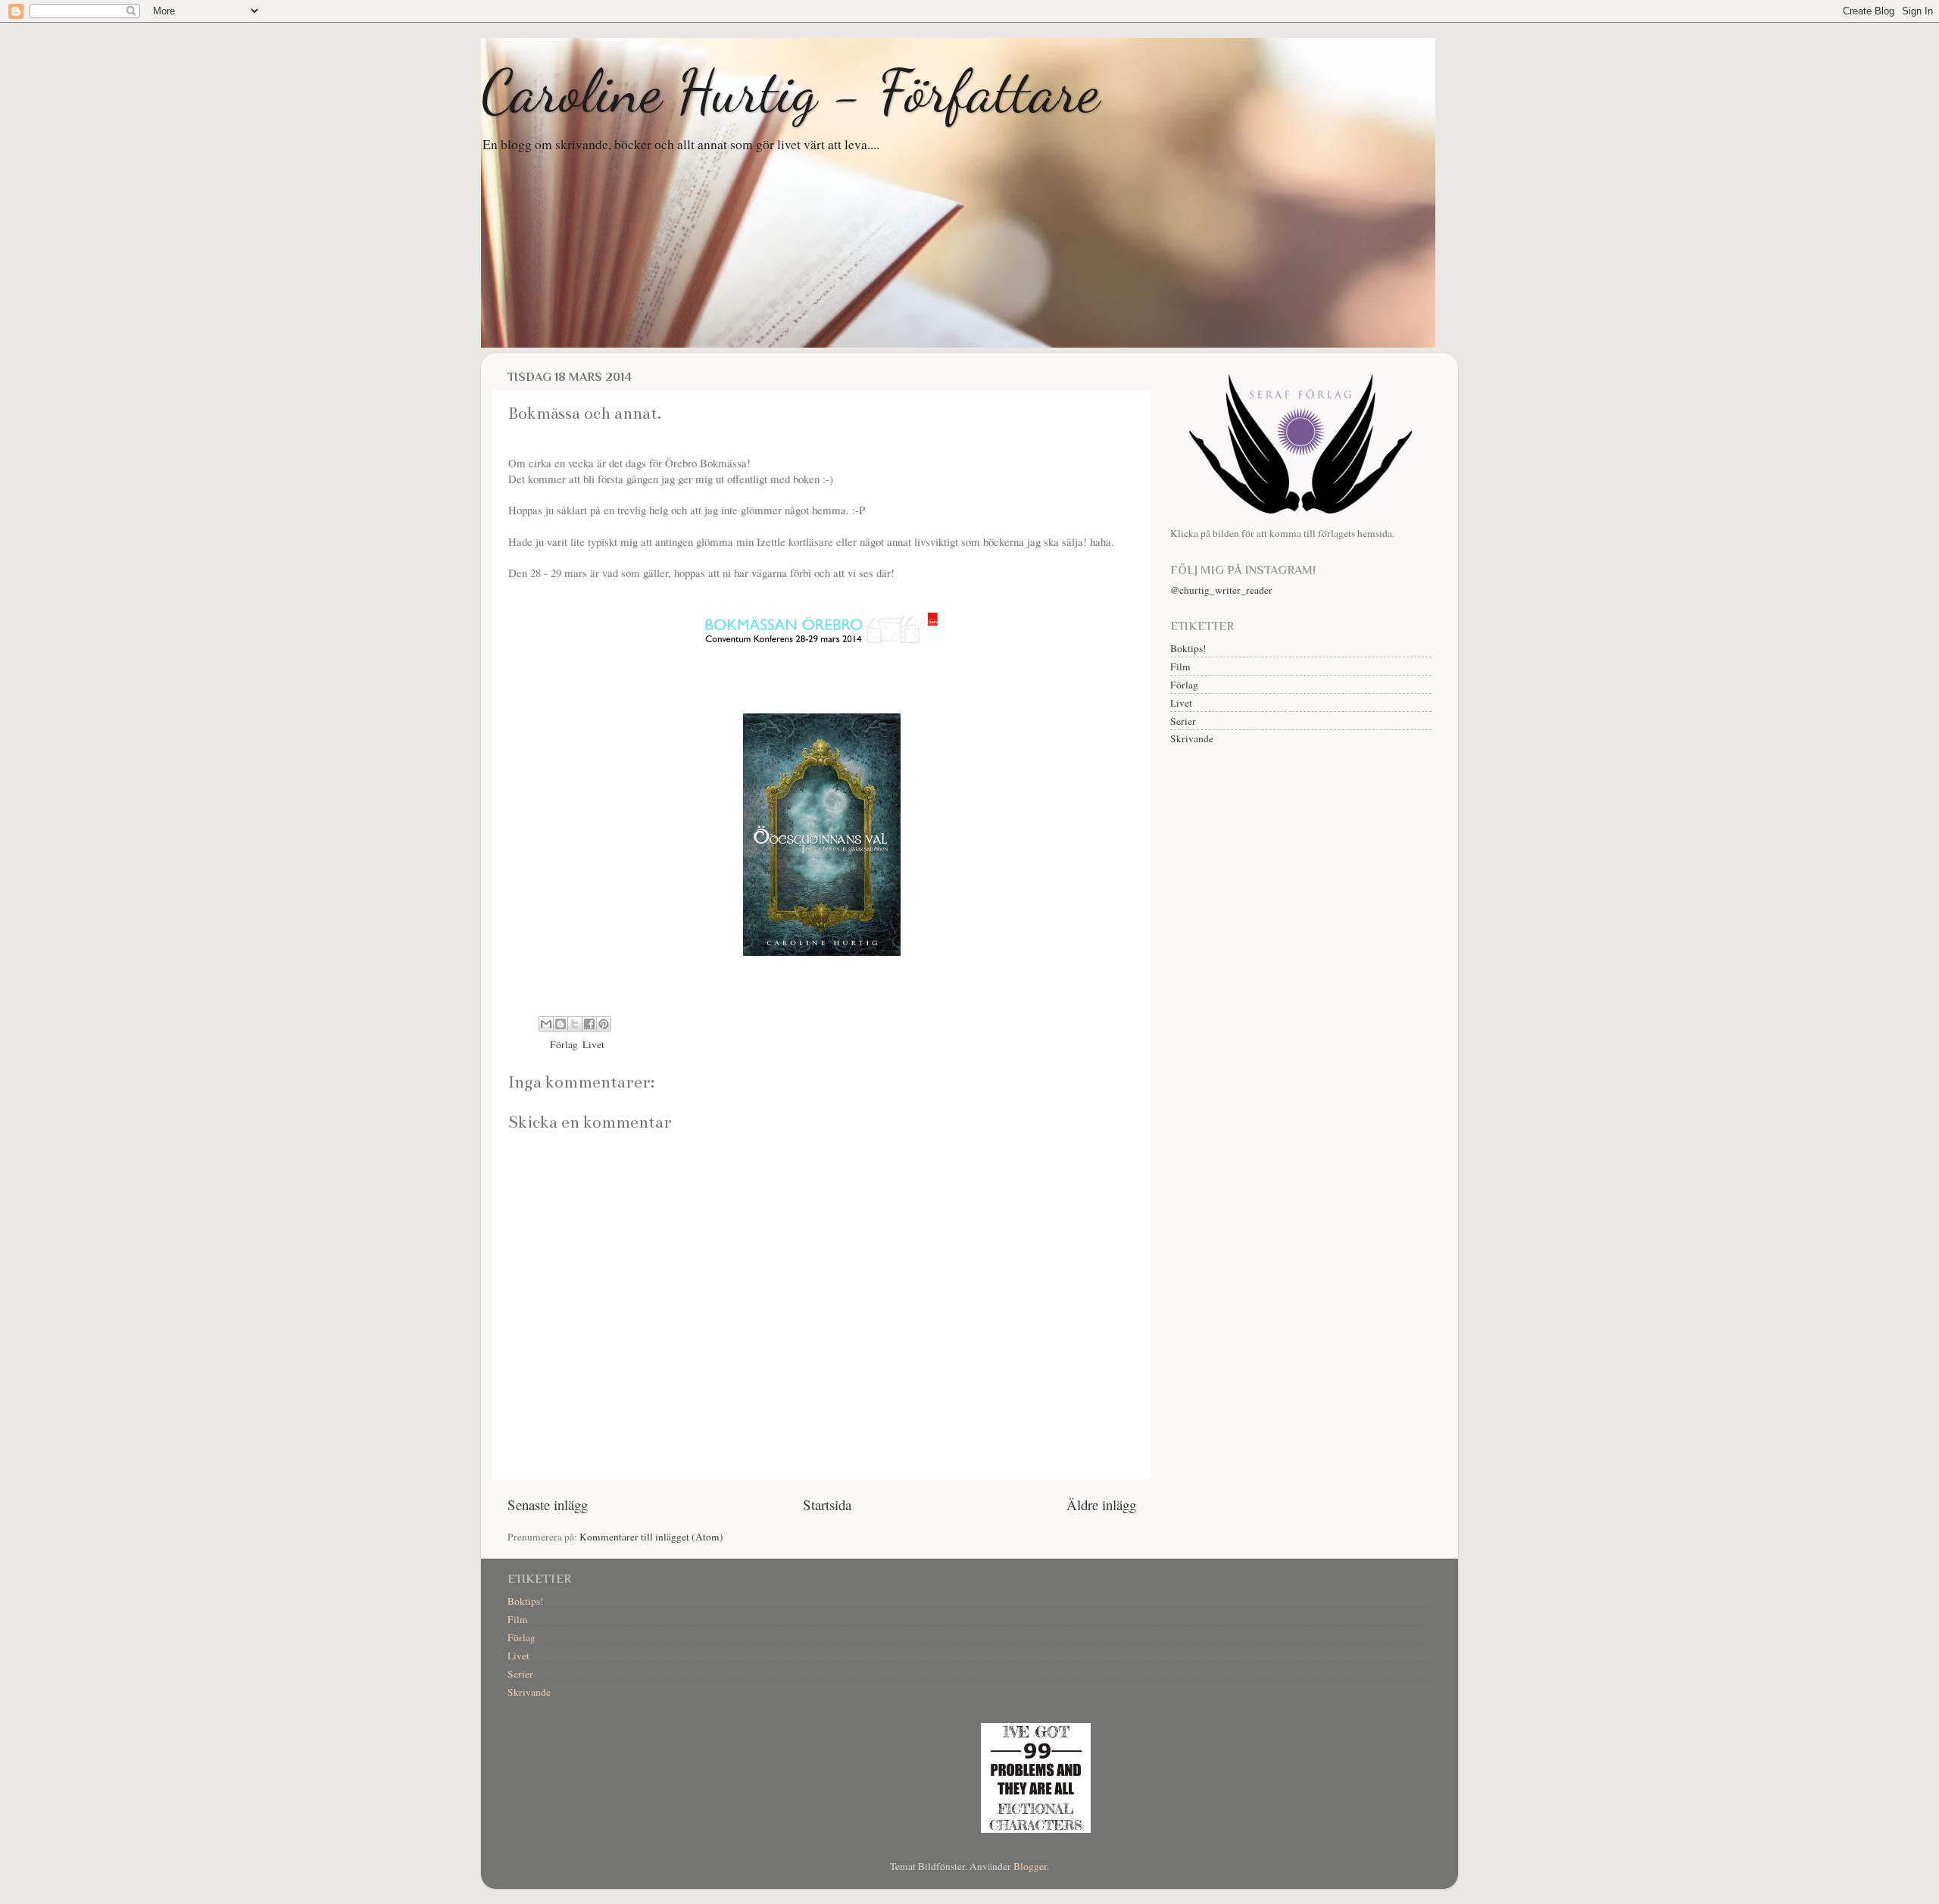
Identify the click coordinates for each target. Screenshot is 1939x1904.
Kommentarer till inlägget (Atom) (651, 1537)
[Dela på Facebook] (589, 1024)
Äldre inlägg (1101, 1504)
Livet (593, 1044)
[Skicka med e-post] (546, 1024)
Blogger (1030, 1866)
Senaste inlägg (548, 1504)
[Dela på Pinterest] (604, 1024)
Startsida (827, 1504)
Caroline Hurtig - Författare (790, 91)
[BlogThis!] (560, 1024)
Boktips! (1188, 648)
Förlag (564, 1044)
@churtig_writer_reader (1221, 590)
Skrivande (1192, 738)
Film (1180, 666)
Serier (1183, 721)
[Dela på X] (575, 1024)
